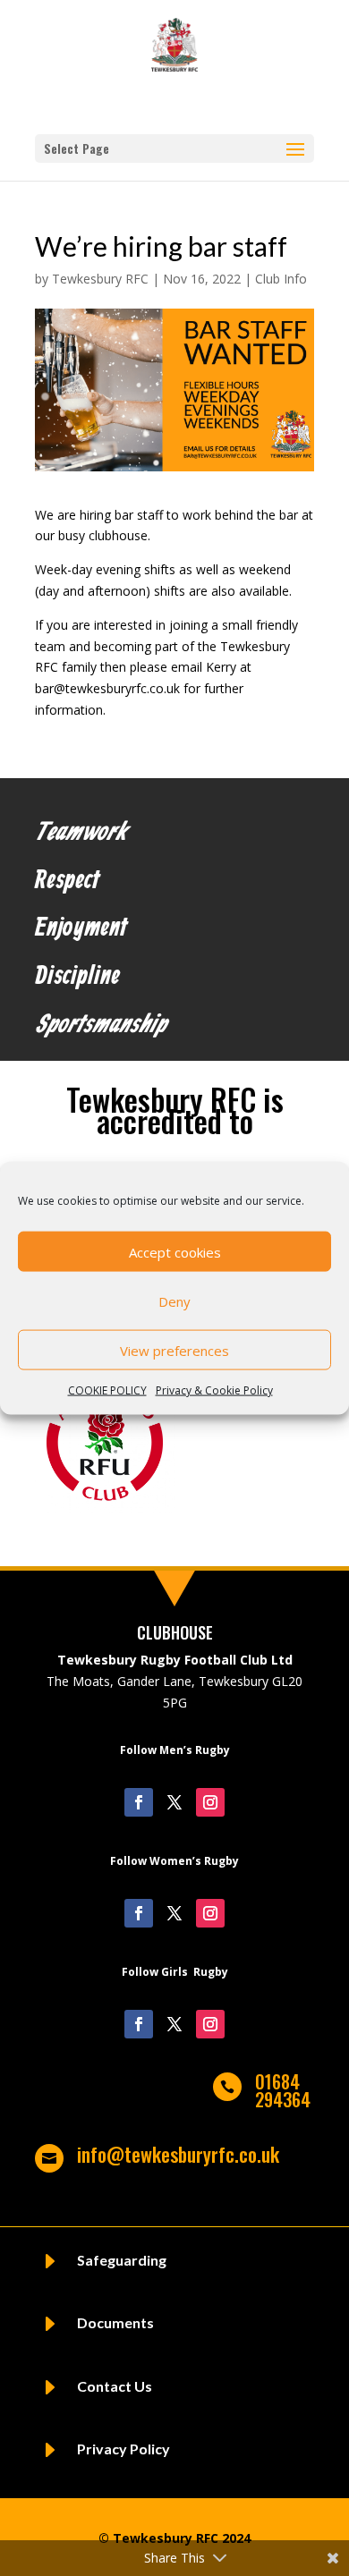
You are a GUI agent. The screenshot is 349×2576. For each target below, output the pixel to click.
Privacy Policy (123, 2449)
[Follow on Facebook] (139, 1802)
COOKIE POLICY (107, 1390)
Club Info (281, 279)
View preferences (174, 1350)
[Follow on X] (174, 1802)
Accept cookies (175, 1251)
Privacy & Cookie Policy (214, 1390)
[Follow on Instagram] (210, 1802)
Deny (174, 1301)
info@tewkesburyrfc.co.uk (178, 2154)
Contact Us (115, 2386)
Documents (115, 2322)
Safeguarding (122, 2260)
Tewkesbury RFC (100, 279)
